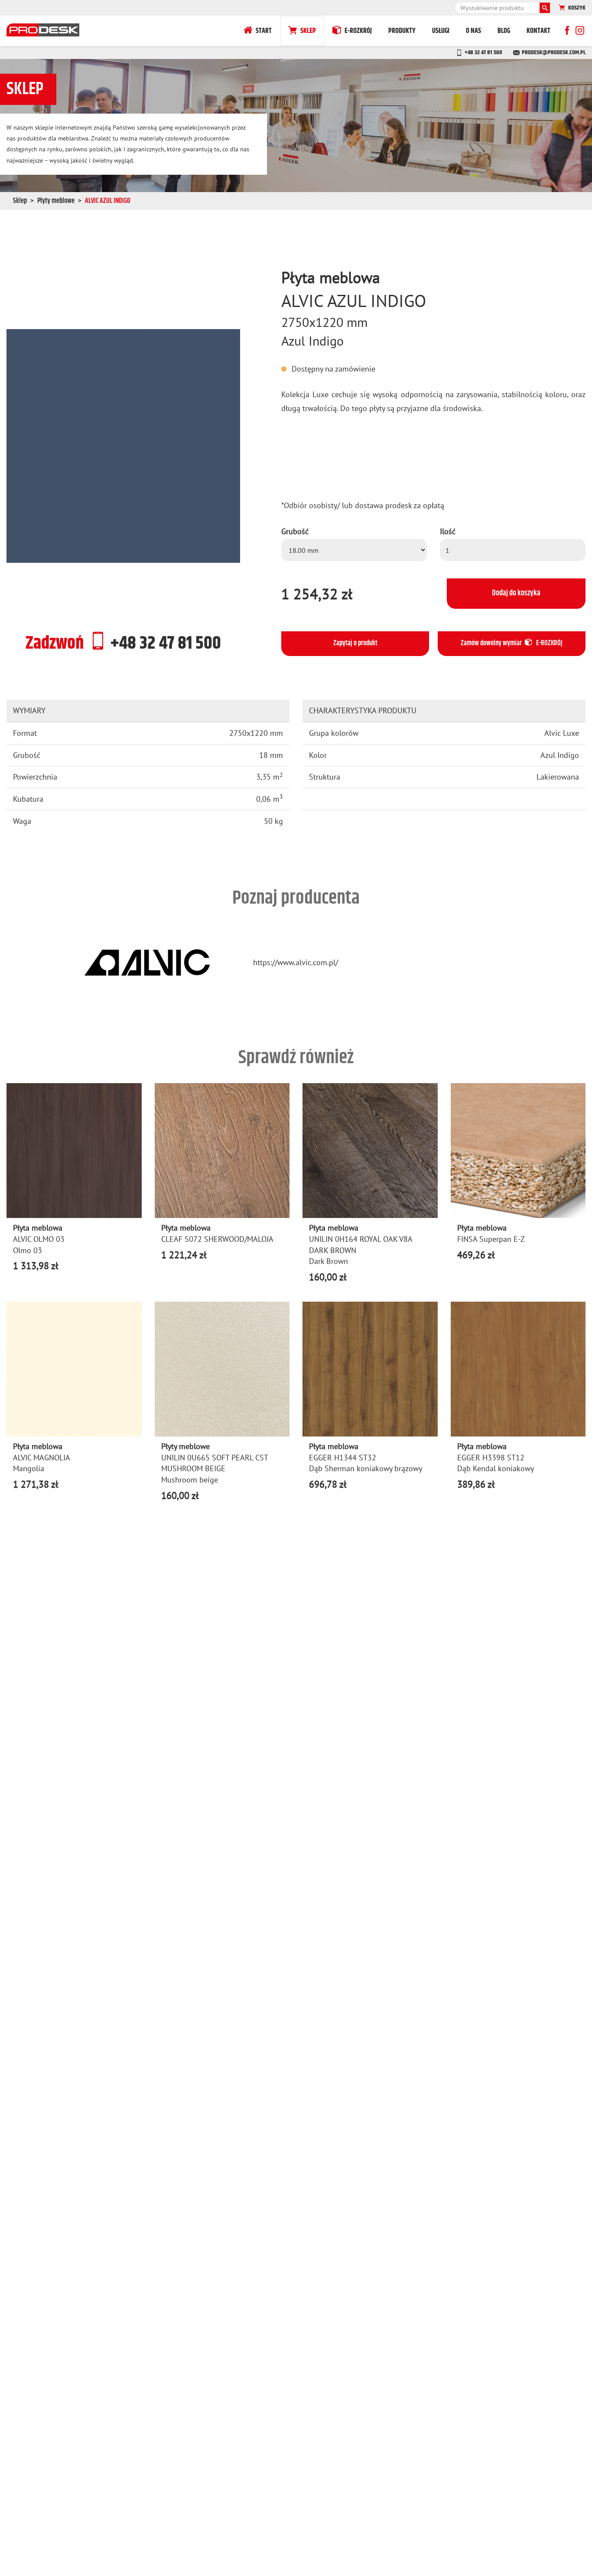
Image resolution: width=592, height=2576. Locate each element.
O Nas (473, 31)
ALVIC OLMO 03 (39, 1239)
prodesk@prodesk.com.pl (554, 52)
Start (264, 31)
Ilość (448, 531)
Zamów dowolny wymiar (512, 643)
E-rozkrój (358, 31)
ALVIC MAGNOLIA (42, 1458)
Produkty (402, 31)
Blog (504, 31)
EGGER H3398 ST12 (491, 1458)
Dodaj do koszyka (516, 593)
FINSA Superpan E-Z (491, 1239)
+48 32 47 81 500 (483, 52)
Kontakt (538, 31)
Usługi (441, 31)
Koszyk (577, 8)
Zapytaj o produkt (355, 643)
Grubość (295, 531)
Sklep (308, 31)
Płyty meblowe (56, 201)
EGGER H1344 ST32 (343, 1458)
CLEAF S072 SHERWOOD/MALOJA (217, 1239)
